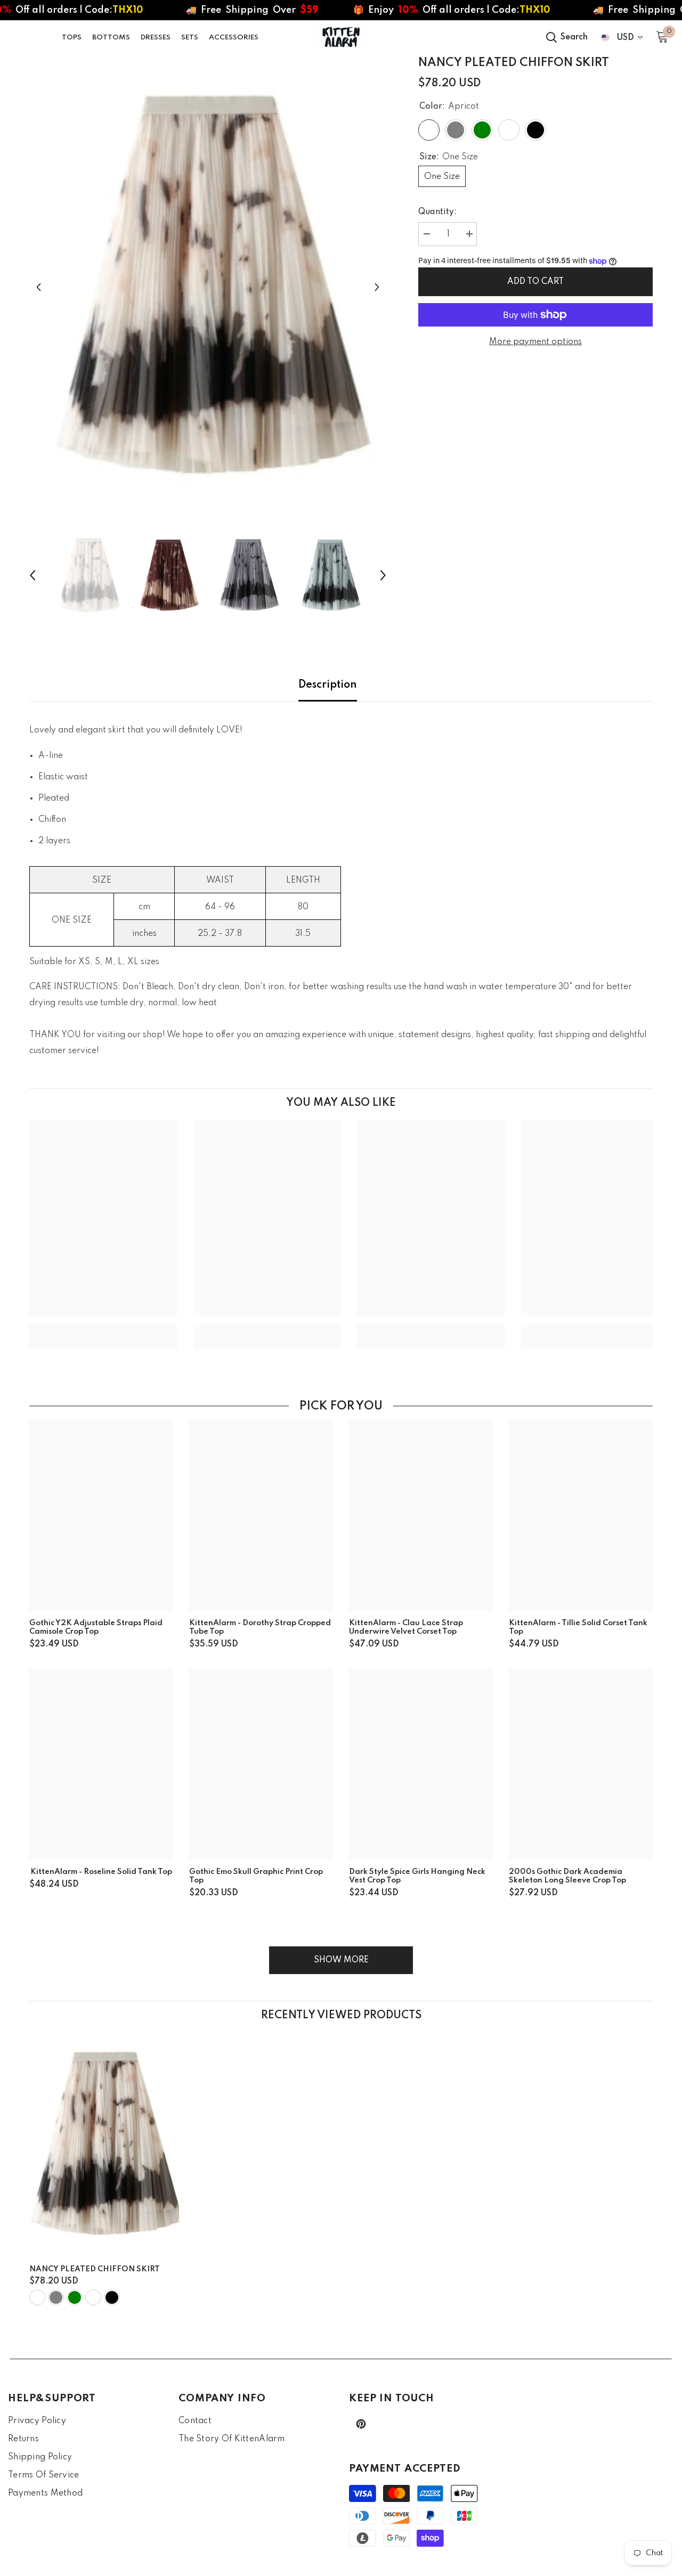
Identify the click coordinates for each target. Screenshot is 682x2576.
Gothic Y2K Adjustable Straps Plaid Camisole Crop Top (96, 1627)
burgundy (93, 2297)
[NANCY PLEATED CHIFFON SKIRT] (104, 2145)
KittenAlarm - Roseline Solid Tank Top (101, 1872)
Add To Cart (535, 282)
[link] (103, 1328)
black (112, 2297)
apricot (37, 2297)
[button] (39, 287)
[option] (208, 287)
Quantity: (437, 212)
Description (328, 685)
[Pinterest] (361, 2424)
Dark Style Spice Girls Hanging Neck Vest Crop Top (417, 1876)
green (75, 2297)
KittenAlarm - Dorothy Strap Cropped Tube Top (260, 1627)
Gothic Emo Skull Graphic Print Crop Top (256, 1876)
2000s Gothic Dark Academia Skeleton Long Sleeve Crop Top (567, 1876)
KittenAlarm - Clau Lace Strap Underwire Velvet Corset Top (406, 1627)
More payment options (535, 342)
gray (56, 2297)
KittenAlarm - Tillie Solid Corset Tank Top (578, 1627)
